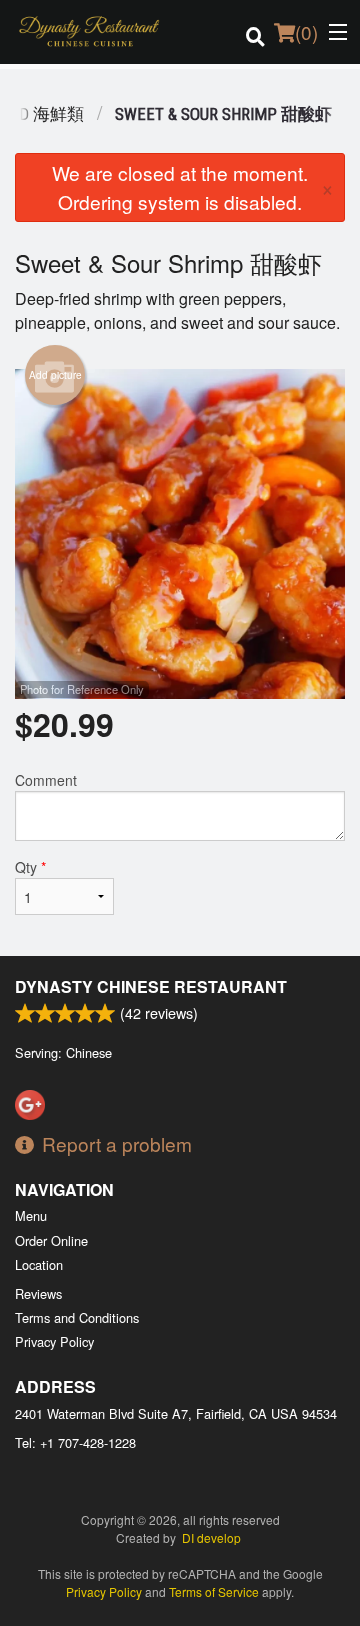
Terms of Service (214, 1591)
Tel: (75, 1442)
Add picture (55, 375)
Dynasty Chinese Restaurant (151, 986)
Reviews (38, 1293)
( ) (306, 31)
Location (39, 1264)
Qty (30, 867)
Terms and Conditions (77, 1317)
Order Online (51, 1240)
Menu (31, 1215)
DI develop (211, 1537)
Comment (46, 780)
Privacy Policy (54, 1341)
